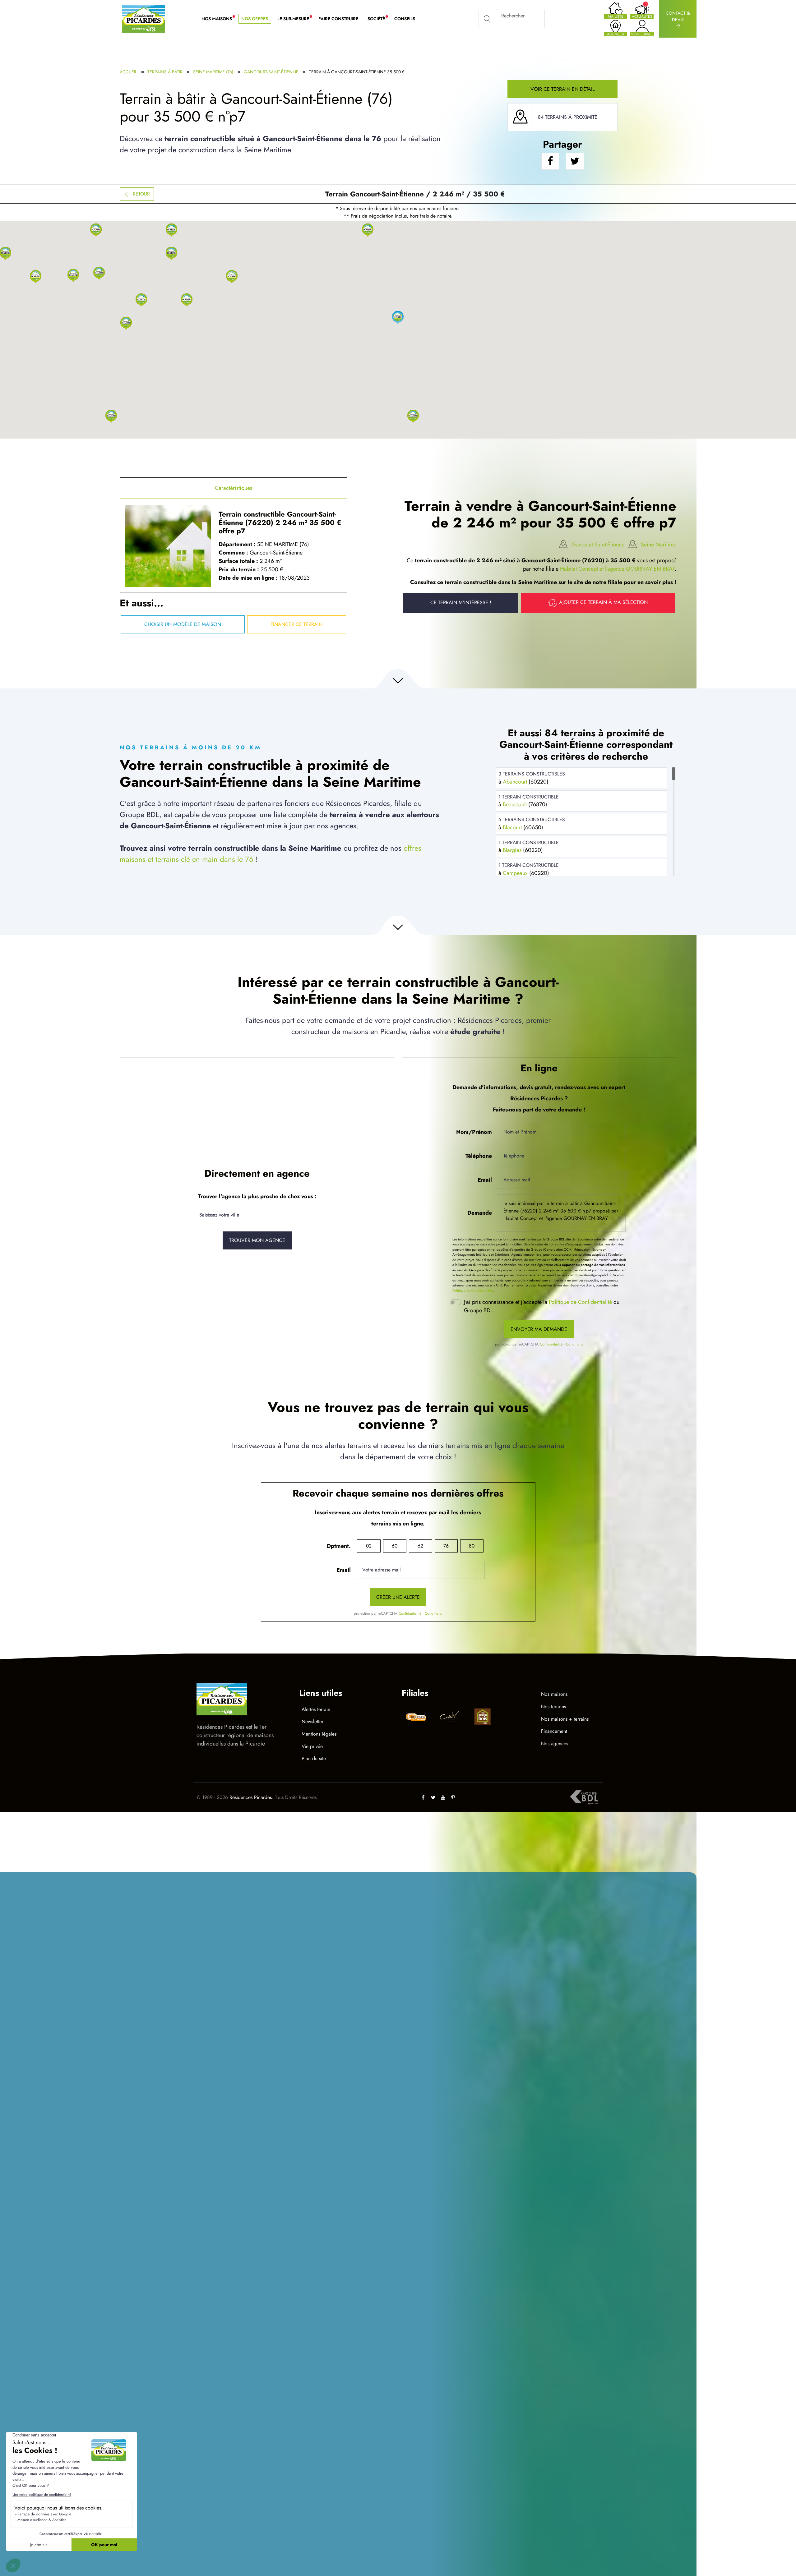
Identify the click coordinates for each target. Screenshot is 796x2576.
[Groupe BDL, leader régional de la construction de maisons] (584, 1797)
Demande (480, 1213)
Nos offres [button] (255, 19)
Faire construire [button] (338, 19)
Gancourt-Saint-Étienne (271, 72)
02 (369, 1546)
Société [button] (379, 19)
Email (485, 1180)
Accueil (128, 72)
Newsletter (312, 1721)
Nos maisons (554, 1694)
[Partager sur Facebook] (550, 161)
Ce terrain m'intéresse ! (461, 603)
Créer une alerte (398, 1597)
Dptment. (339, 1546)
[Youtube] (443, 1797)
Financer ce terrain (296, 624)
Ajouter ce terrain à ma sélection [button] (603, 602)
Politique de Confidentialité (473, 1290)
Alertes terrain (316, 1709)
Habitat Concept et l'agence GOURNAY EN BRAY (617, 569)
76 (446, 1546)
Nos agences (555, 1743)
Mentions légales (319, 1734)
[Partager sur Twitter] (575, 161)
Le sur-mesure (296, 19)
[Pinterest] (453, 1797)
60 (395, 1546)
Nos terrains (553, 1707)
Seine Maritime (659, 545)
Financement (554, 1731)
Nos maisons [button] (219, 19)
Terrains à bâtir (165, 72)
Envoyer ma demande (539, 1329)
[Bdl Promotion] (416, 1717)
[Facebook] (423, 1797)
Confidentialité (551, 1344)
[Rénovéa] (449, 1718)
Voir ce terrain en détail (562, 89)
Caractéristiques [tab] (234, 488)
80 (472, 1546)
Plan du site (314, 1758)
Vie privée (312, 1746)
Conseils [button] (405, 19)
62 (420, 1546)
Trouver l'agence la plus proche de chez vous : (257, 1196)
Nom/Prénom (474, 1132)
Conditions (574, 1344)
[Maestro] (483, 1718)
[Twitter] (433, 1797)
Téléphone (479, 1156)
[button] (413, 416)
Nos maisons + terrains (565, 1719)
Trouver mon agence (257, 1240)
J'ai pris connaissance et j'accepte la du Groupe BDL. (542, 1306)
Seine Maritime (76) (213, 72)
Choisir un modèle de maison (183, 624)
